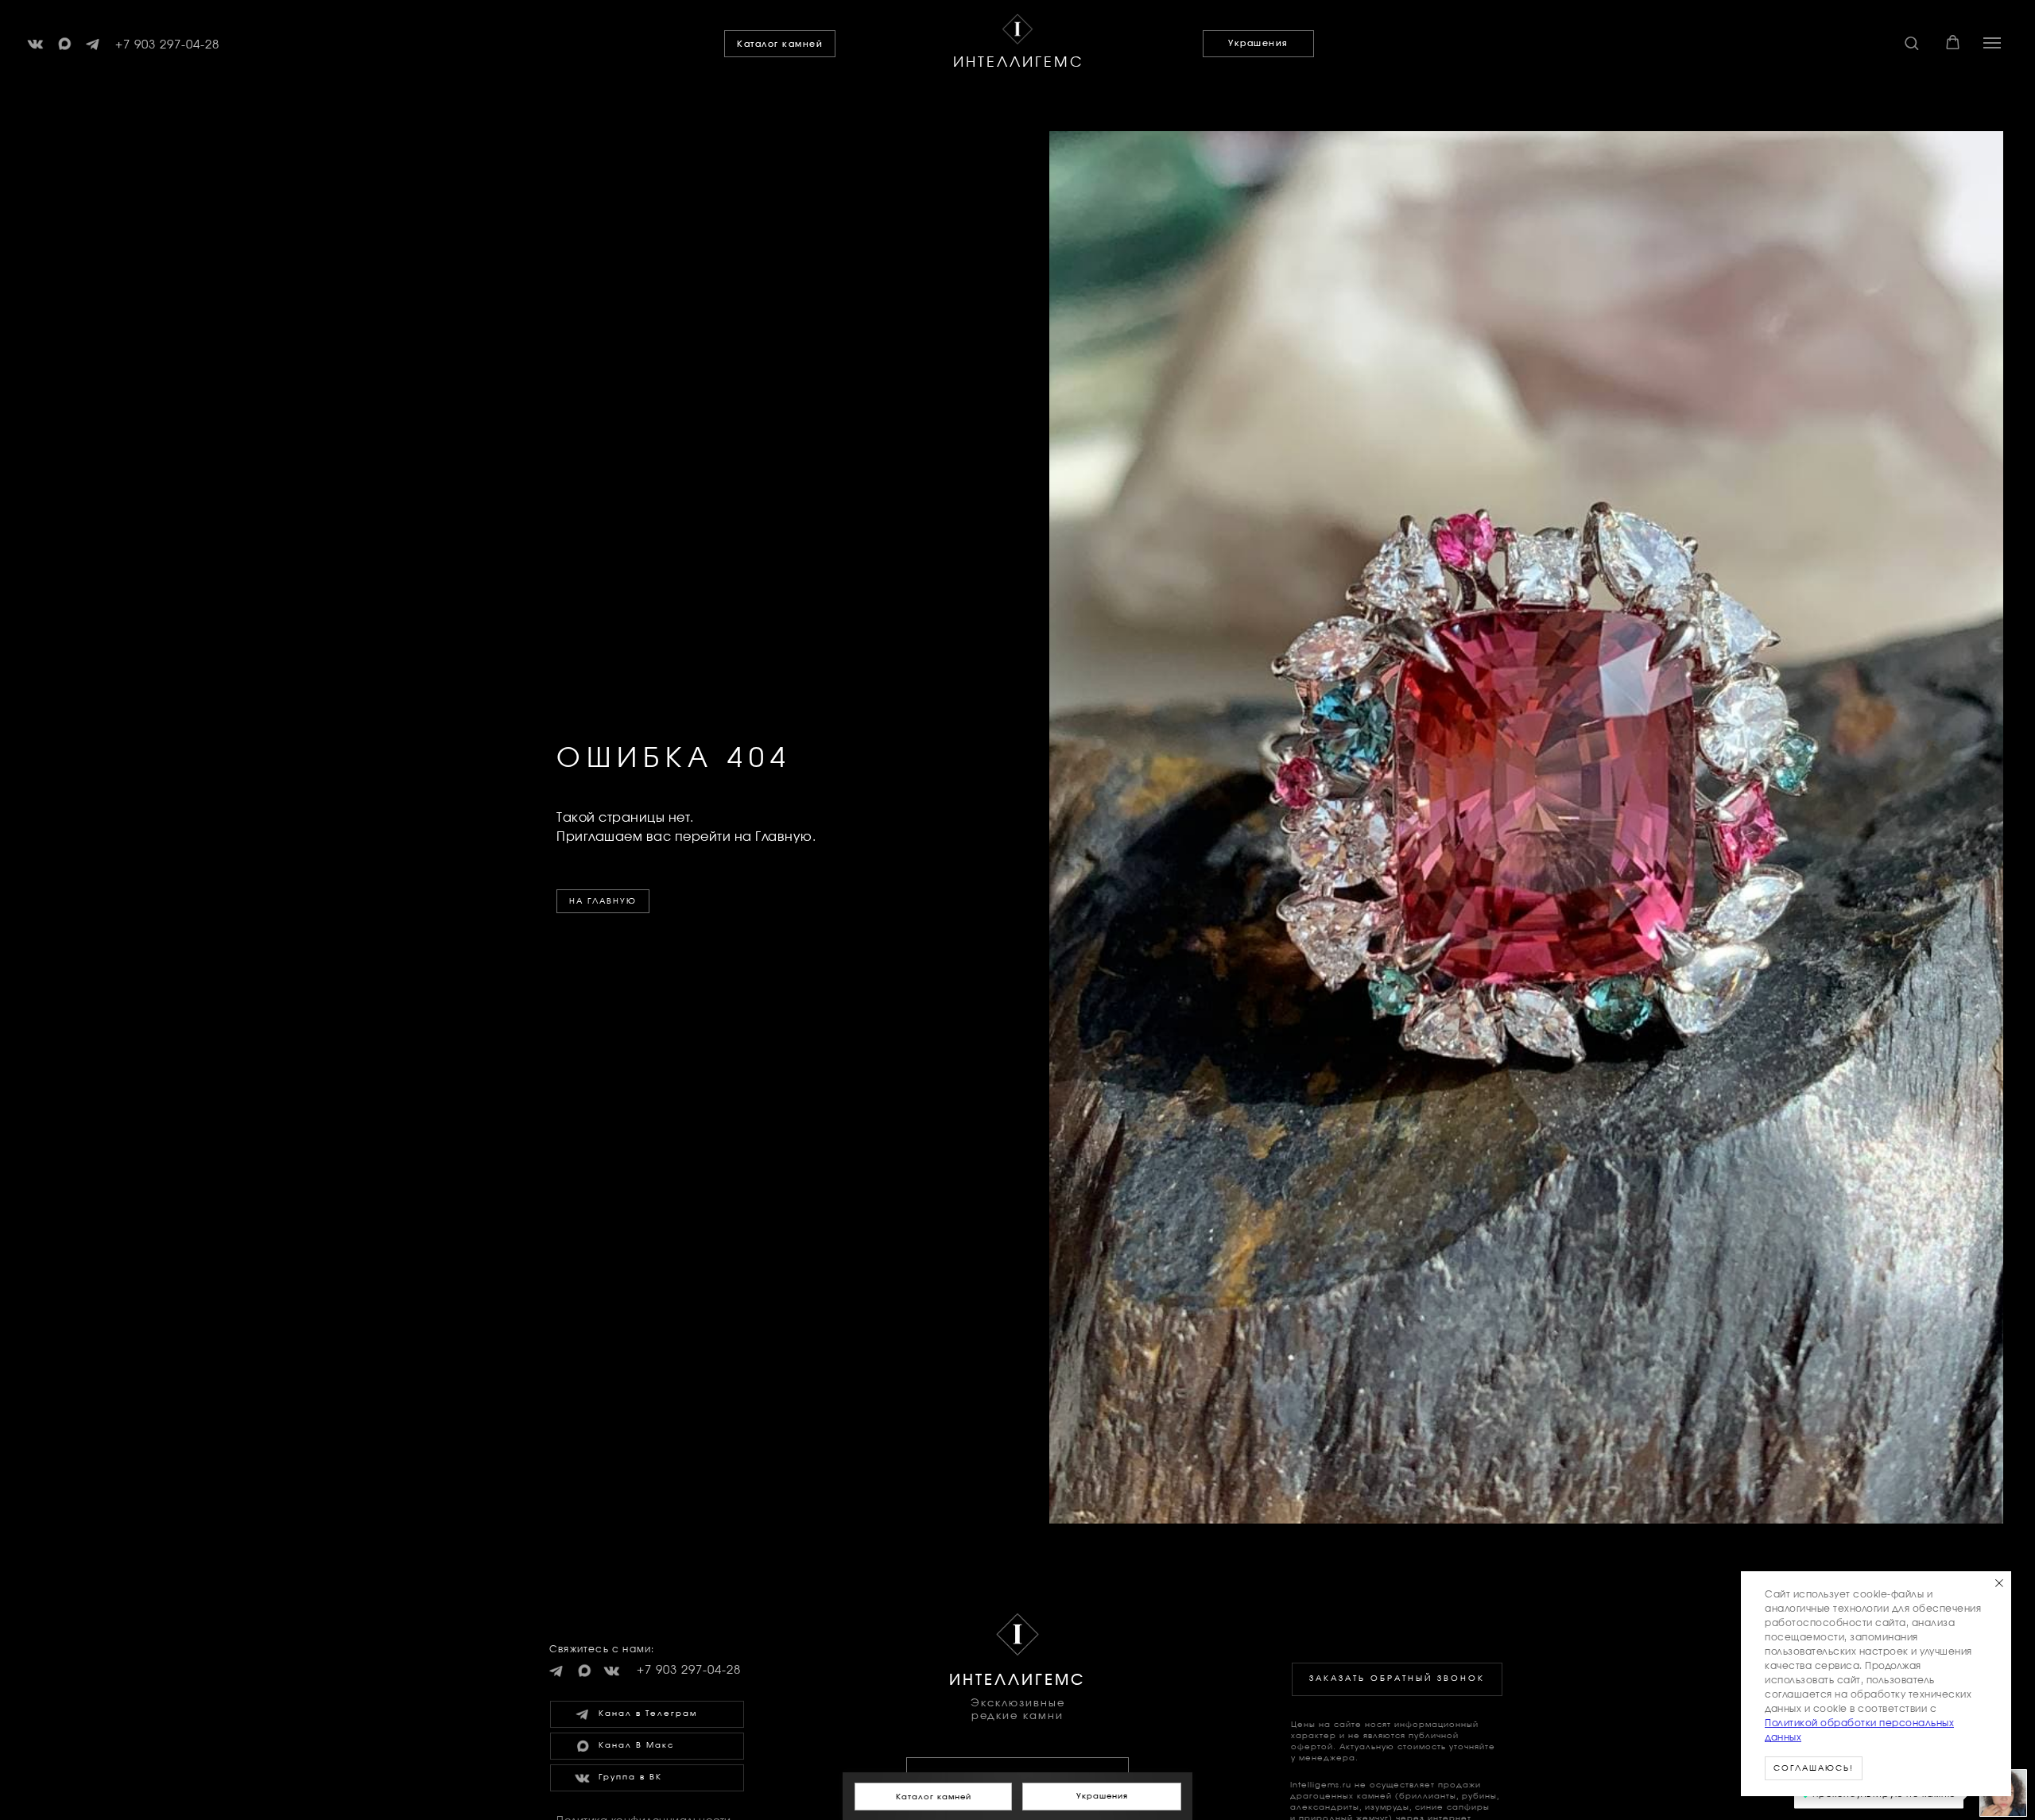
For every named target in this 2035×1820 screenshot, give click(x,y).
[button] (1911, 43)
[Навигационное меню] (1992, 43)
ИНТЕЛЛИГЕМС (1019, 63)
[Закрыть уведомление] (1999, 1583)
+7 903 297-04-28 (167, 45)
